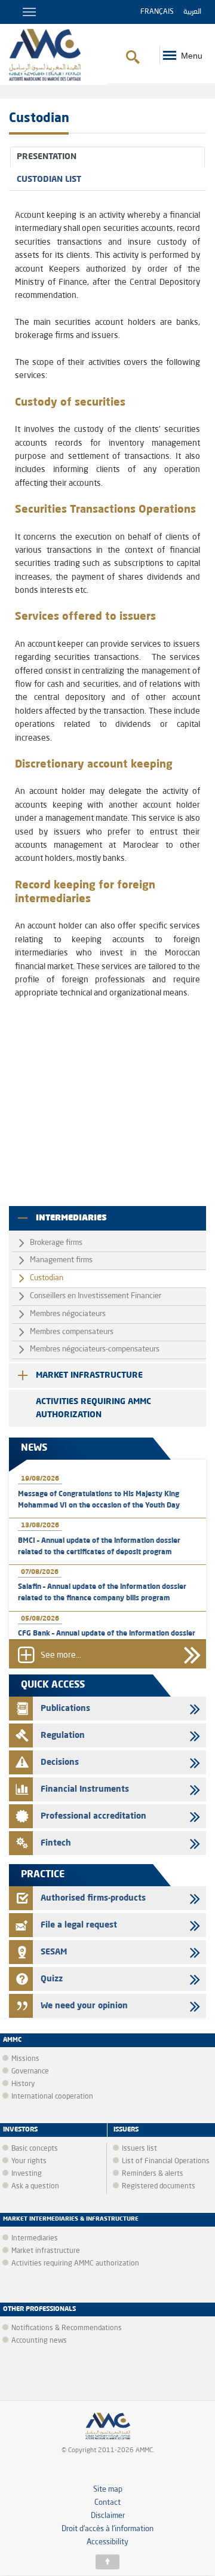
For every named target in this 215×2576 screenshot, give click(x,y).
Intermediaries (71, 1218)
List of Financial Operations (166, 2161)
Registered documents (159, 2187)
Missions (25, 2059)
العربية (192, 12)
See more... (61, 1656)
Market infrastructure (89, 1375)
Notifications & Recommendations (67, 2328)
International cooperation (52, 2097)
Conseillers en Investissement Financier (96, 1296)
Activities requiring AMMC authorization (93, 1408)
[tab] (107, 157)
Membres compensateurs (72, 1332)
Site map (108, 2490)
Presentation (47, 157)
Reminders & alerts (153, 2174)
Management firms (61, 1260)
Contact (107, 2503)
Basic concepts (35, 2149)
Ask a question (35, 2187)
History (23, 2084)
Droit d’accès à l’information (107, 2529)
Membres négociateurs (68, 1314)
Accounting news (39, 2341)
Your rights (29, 2161)
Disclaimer (108, 2516)
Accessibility (107, 2542)
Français (157, 12)
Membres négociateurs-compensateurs (95, 1349)
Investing (27, 2174)
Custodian (47, 1278)
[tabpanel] (107, 618)
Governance (30, 2072)
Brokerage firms (56, 1243)
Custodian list (49, 179)
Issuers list (139, 2149)
